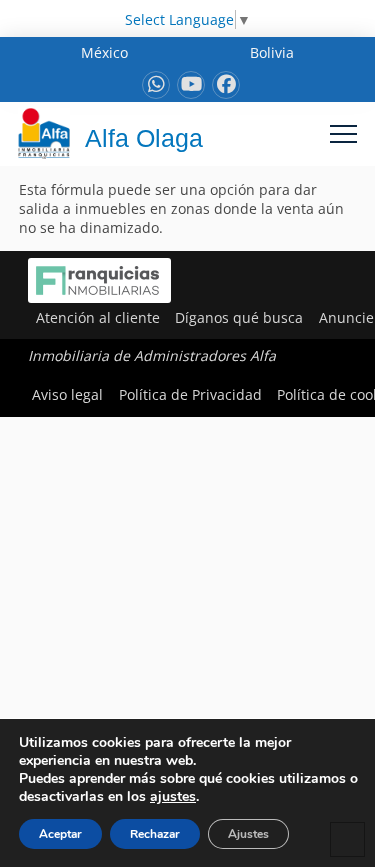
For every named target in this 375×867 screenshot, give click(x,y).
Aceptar (60, 834)
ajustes (173, 797)
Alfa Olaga (144, 138)
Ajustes (248, 834)
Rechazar (155, 834)
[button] (343, 133)
